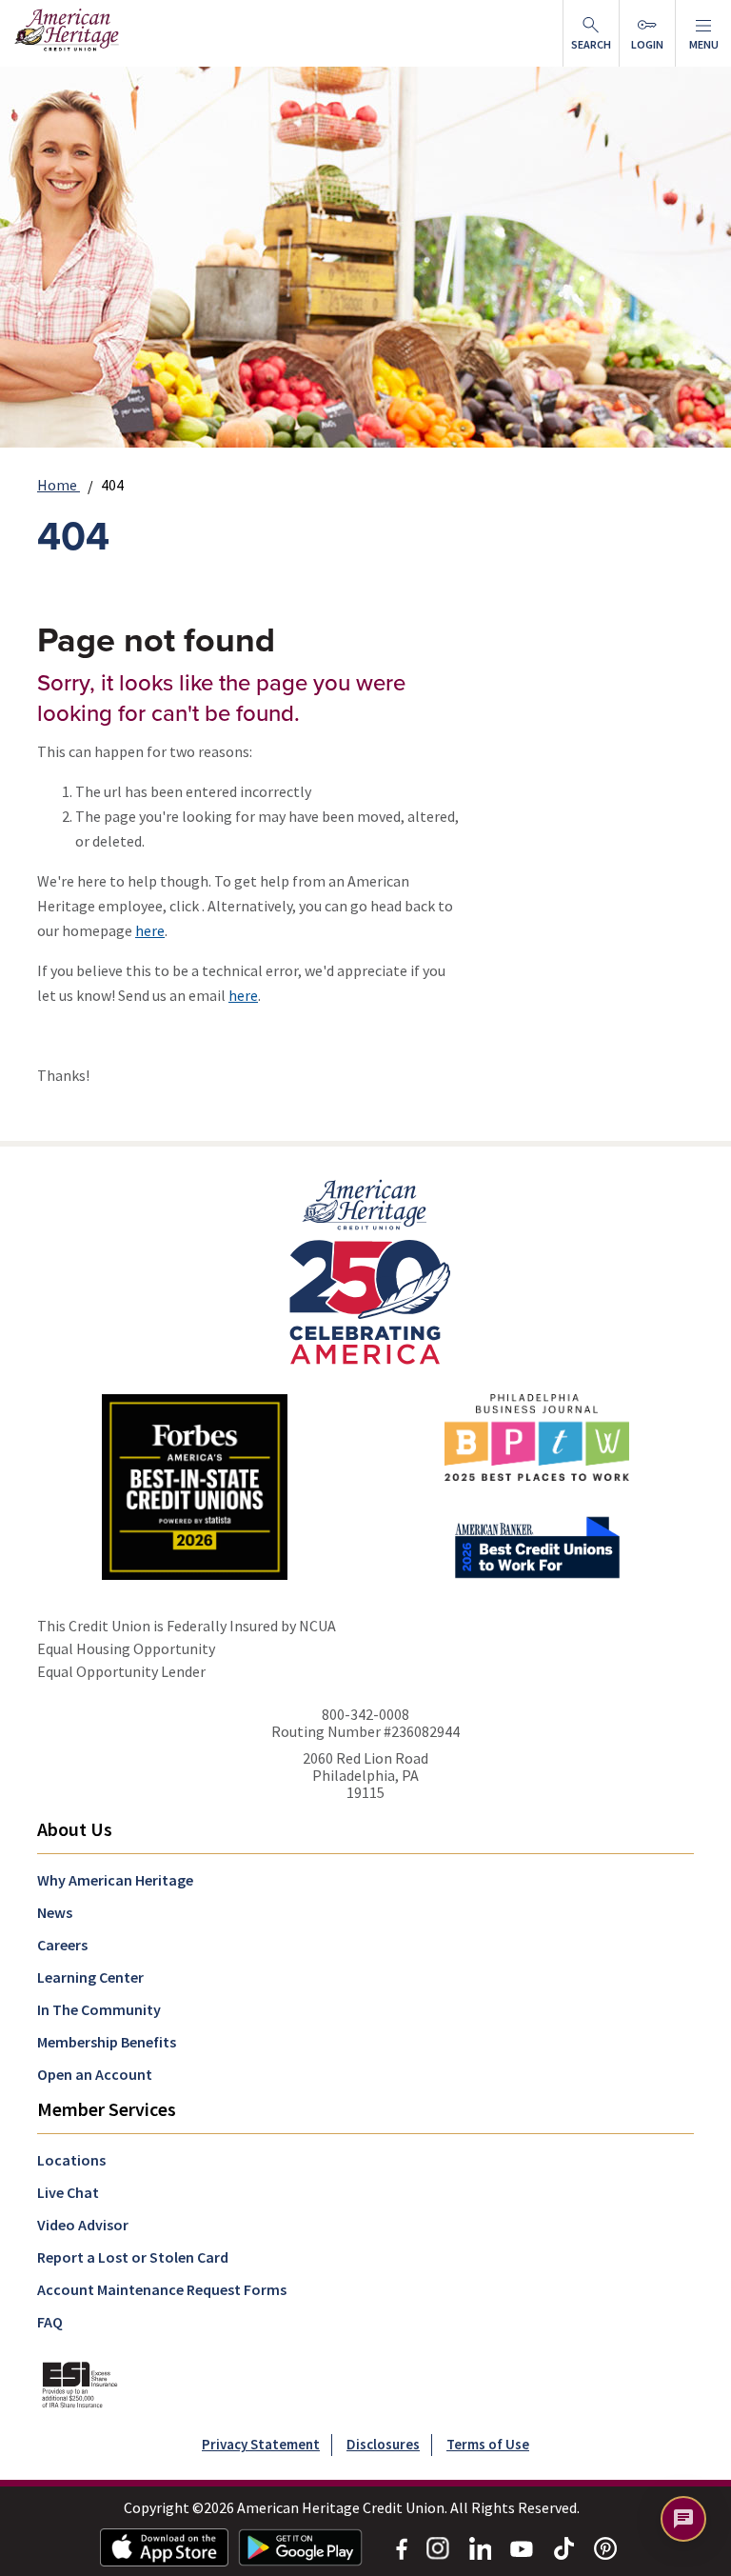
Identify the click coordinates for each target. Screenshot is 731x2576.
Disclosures (383, 2444)
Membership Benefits (107, 2042)
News (55, 1912)
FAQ (50, 2322)
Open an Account (95, 2074)
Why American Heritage (115, 1880)
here (150, 930)
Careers (62, 1945)
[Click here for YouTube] (522, 2547)
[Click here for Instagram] (438, 2546)
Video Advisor (83, 2225)
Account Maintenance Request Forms (162, 2289)
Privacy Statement (261, 2444)
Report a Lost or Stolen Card (133, 2257)
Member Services (107, 2109)
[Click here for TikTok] (563, 2546)
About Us (75, 1829)
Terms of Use (488, 2444)
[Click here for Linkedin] (480, 2546)
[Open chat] (683, 2519)
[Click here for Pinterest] (605, 2546)
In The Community (99, 2009)
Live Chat (68, 2192)
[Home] (366, 1270)
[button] (703, 33)
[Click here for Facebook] (402, 2546)
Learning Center (90, 1977)
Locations (71, 2160)
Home (59, 485)
